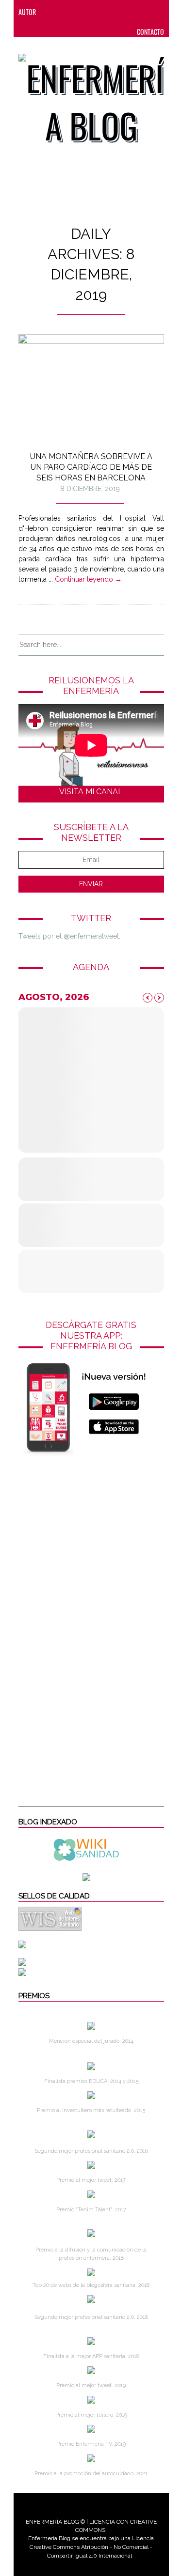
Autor (27, 12)
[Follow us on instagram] (111, 12)
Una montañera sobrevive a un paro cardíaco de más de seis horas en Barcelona (91, 467)
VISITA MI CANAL (91, 792)
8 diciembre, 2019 (90, 489)
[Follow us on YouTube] (147, 12)
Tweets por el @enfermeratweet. (69, 936)
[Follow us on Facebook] (72, 12)
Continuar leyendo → (88, 579)
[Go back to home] (91, 95)
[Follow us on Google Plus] (131, 12)
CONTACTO (150, 32)
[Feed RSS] (53, 12)
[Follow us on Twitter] (92, 12)
